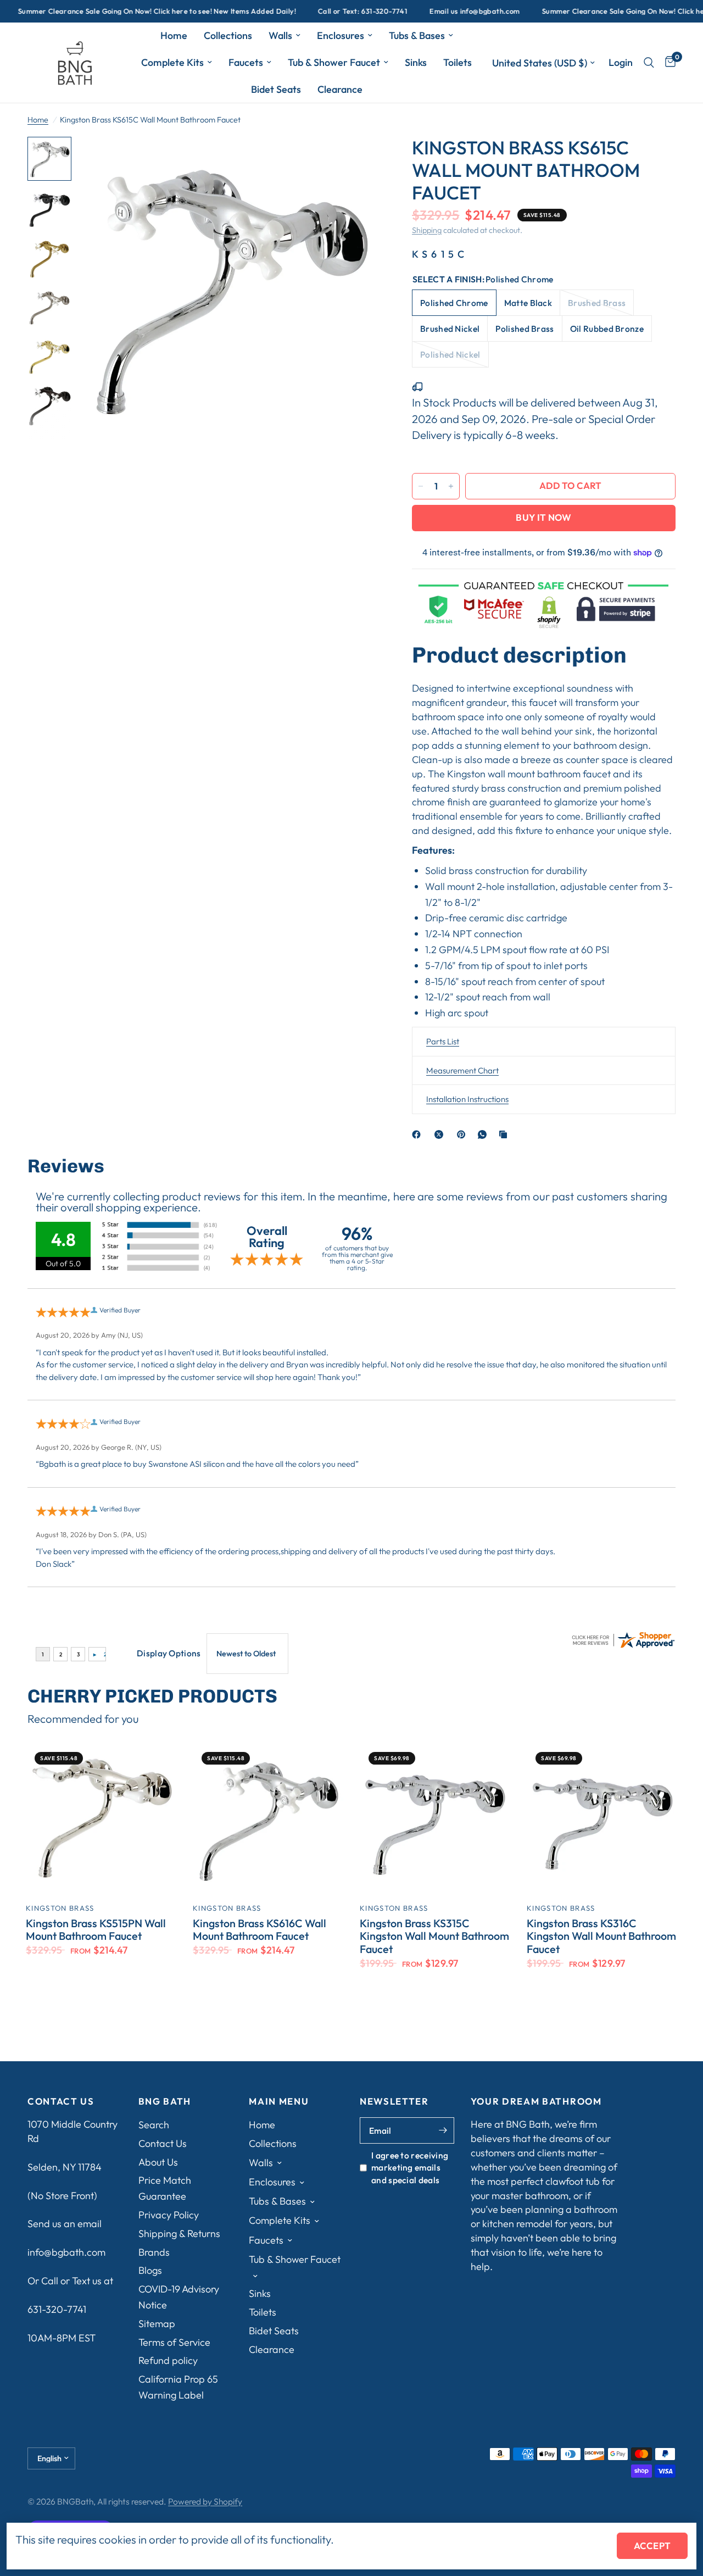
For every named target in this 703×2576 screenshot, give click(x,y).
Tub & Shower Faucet (334, 62)
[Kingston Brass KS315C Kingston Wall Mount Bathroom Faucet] (435, 1818)
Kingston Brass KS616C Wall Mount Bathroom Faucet (260, 1930)
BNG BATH (165, 2102)
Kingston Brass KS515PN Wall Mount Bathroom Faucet (96, 1930)
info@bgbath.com (66, 2252)
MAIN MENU (279, 2102)
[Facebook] (419, 1134)
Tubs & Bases (417, 35)
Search (154, 2125)
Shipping (427, 230)
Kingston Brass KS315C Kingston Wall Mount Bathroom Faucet (434, 1936)
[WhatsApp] (484, 1134)
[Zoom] (356, 160)
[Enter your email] (443, 2130)
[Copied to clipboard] (505, 1134)
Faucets (246, 62)
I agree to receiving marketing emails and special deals (410, 2168)
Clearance (340, 89)
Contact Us (163, 2143)
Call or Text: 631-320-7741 (319, 11)
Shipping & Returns (179, 2233)
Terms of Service (174, 2342)
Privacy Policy (169, 2215)
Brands (154, 2252)
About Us (158, 2162)
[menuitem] (174, 36)
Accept (652, 2546)
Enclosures (341, 35)
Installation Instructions (467, 1099)
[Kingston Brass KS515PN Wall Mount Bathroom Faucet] (101, 1818)
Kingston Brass (60, 1908)
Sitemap (157, 2324)
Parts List (443, 1041)
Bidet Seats (276, 89)
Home (174, 35)
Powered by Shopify (205, 2501)
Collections (228, 35)
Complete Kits (172, 62)
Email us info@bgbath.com (431, 11)
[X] (441, 1134)
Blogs (150, 2270)
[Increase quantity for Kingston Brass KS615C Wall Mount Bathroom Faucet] (451, 486)
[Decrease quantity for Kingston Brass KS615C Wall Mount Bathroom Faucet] (421, 486)
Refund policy (168, 2360)
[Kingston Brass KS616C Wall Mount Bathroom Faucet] (268, 1818)
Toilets (457, 62)
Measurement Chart (462, 1070)
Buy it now (543, 517)
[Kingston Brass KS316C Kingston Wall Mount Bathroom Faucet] (602, 1818)
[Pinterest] (464, 1134)
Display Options (169, 1653)
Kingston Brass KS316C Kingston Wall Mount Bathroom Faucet (601, 1936)
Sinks (416, 62)
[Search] (649, 63)
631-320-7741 (57, 2309)
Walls (280, 35)
